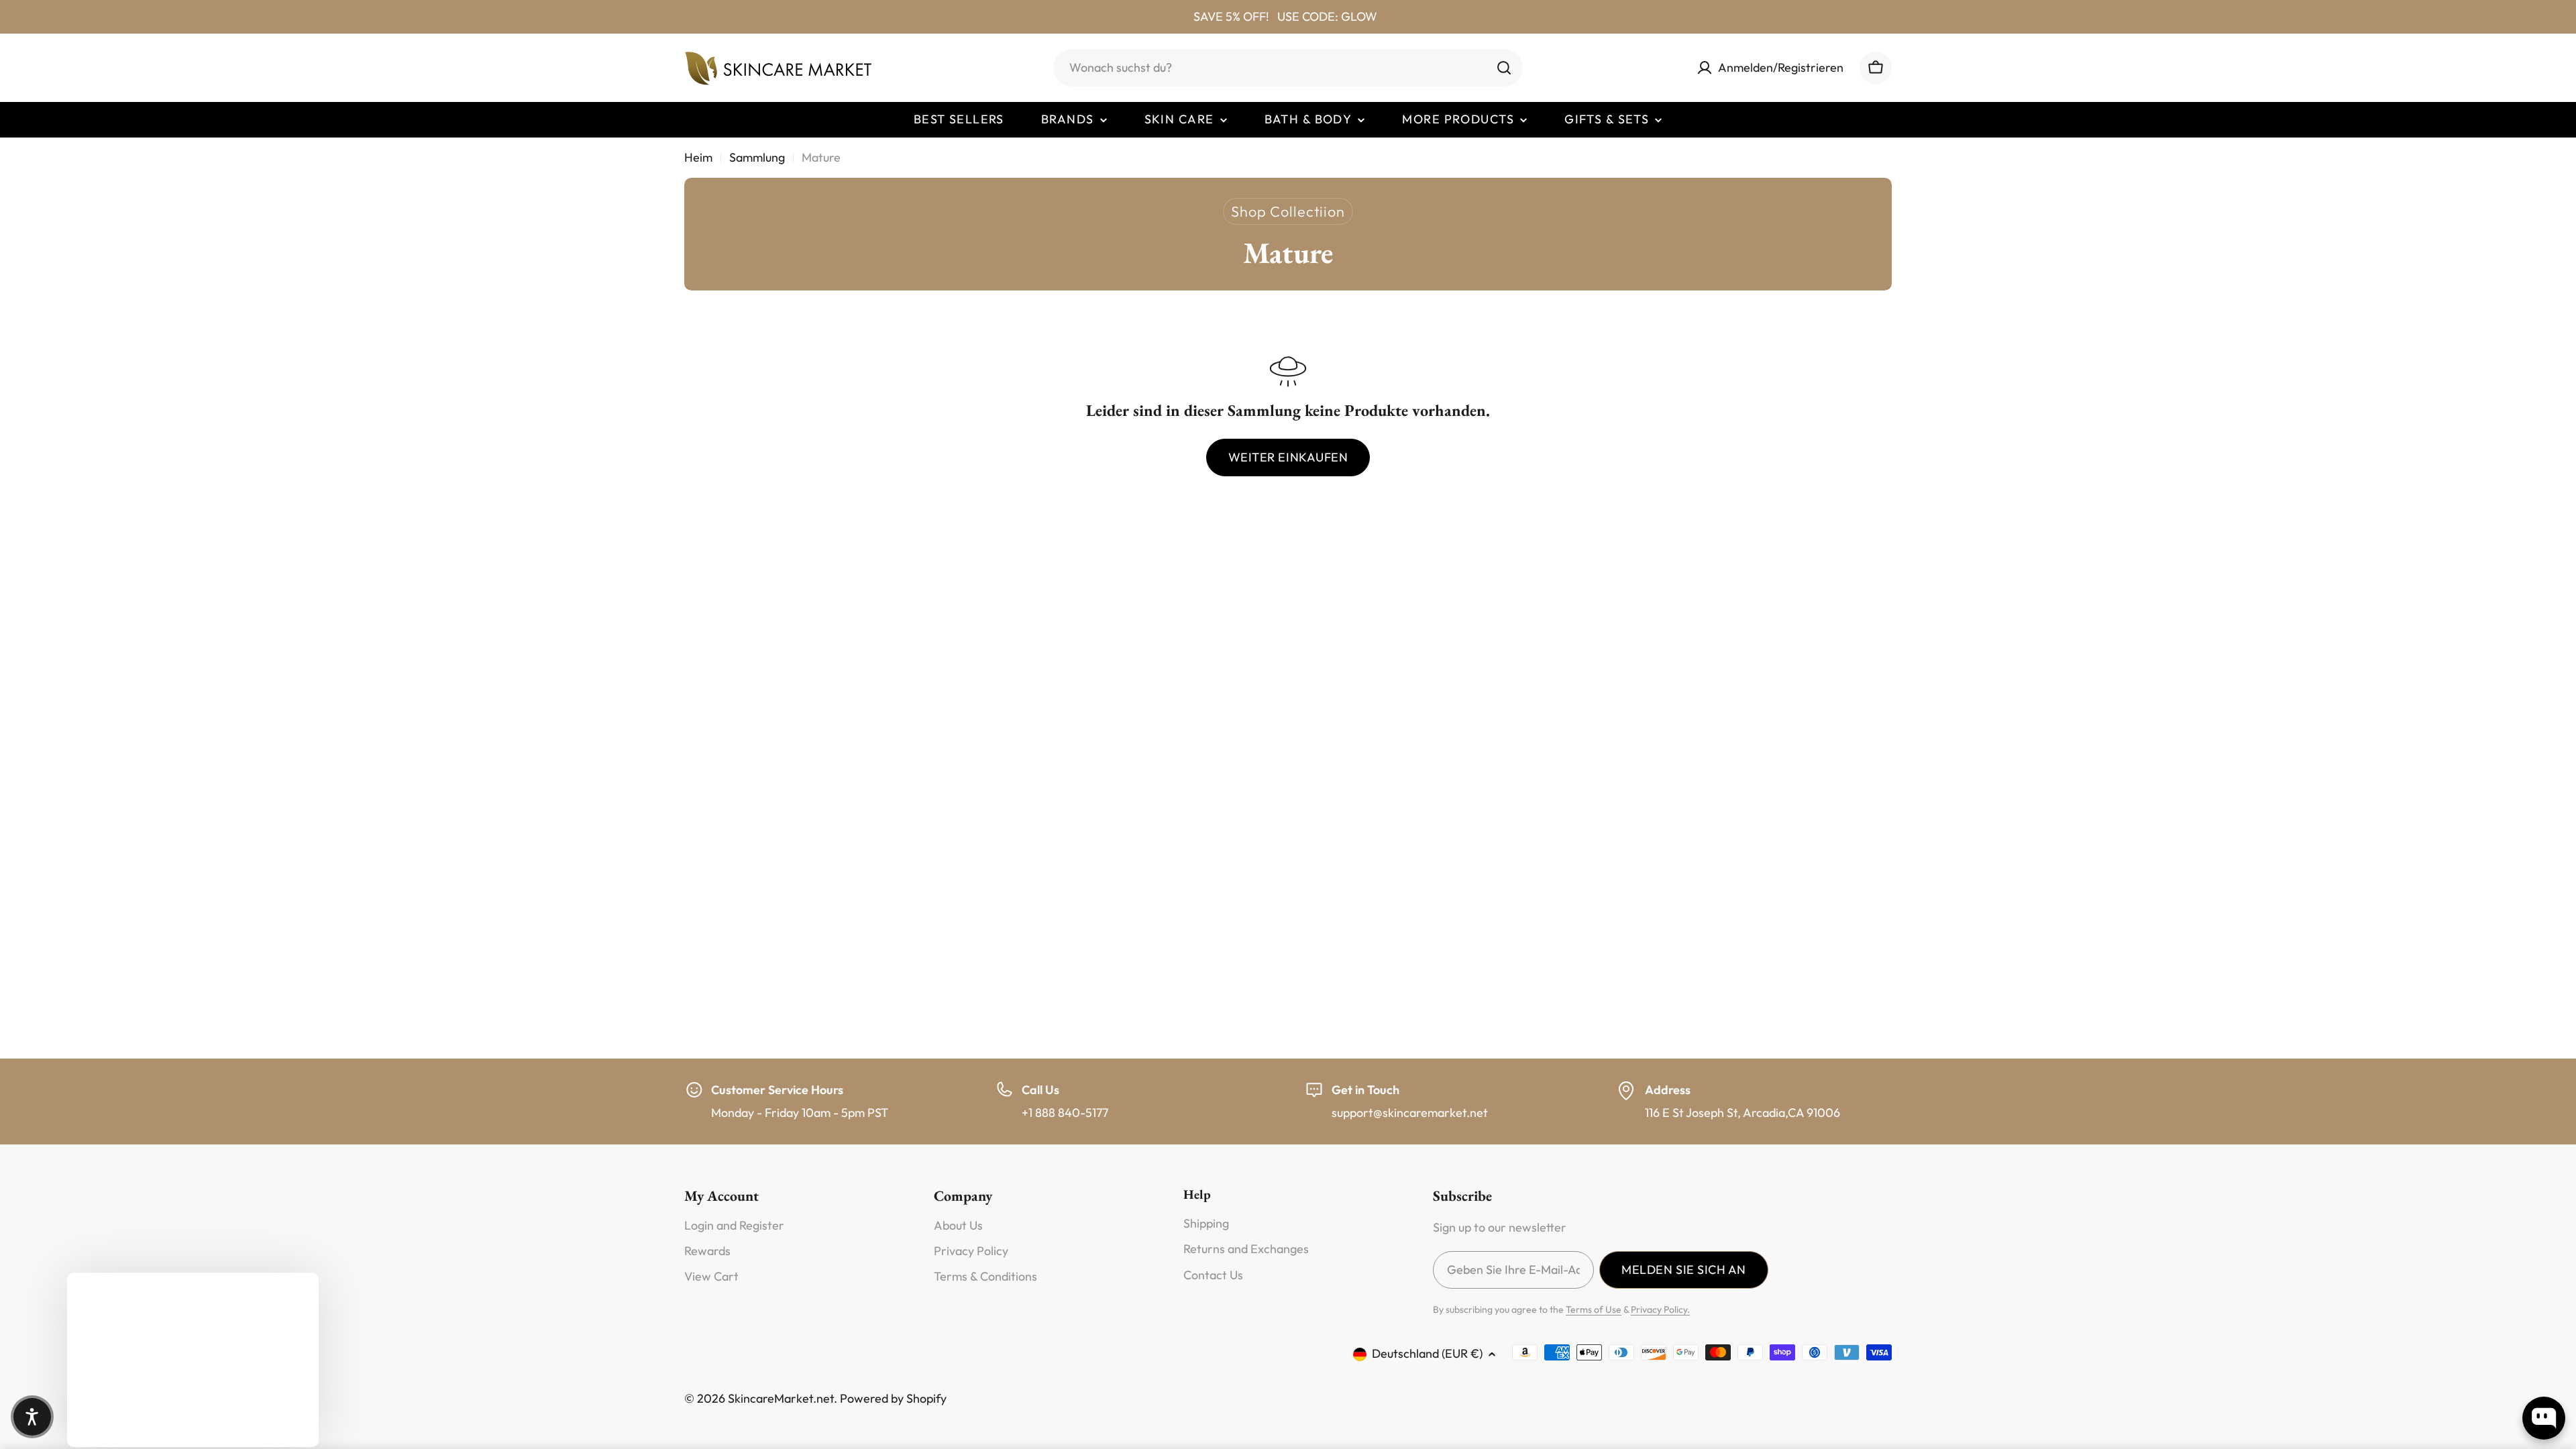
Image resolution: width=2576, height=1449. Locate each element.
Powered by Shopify (893, 1398)
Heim (698, 157)
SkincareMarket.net (781, 1398)
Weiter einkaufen (1288, 457)
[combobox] (1288, 68)
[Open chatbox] (2544, 1418)
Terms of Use (1594, 1309)
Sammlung (757, 157)
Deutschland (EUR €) (1427, 1353)
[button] (32, 1417)
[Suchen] (1504, 68)
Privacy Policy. (1660, 1309)
